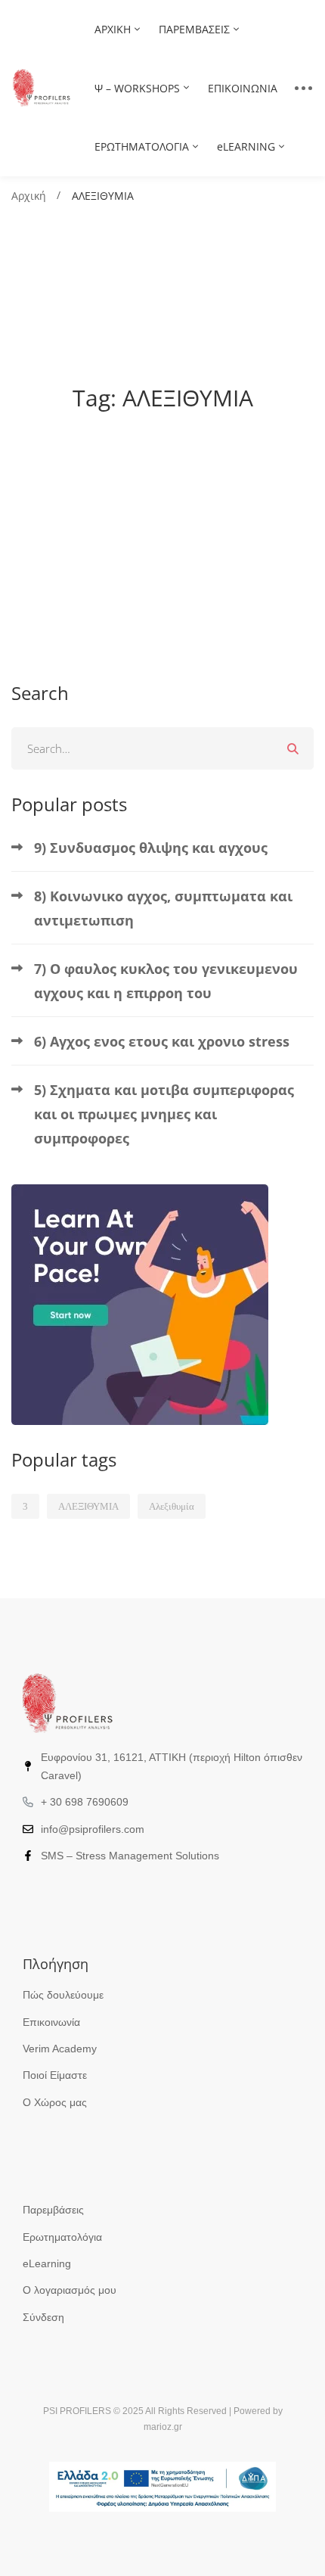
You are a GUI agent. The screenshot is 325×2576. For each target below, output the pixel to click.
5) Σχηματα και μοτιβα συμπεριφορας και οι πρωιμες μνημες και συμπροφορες (164, 1114)
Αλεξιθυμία (172, 1506)
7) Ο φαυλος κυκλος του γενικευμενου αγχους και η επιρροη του (166, 981)
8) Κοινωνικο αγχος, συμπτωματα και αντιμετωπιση (163, 908)
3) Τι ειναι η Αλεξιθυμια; (119, 526)
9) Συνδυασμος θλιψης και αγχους (151, 848)
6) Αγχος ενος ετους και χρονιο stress (162, 1041)
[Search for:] (162, 748)
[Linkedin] (93, 1890)
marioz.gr (163, 2427)
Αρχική (29, 196)
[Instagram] (70, 1890)
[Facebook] (23, 1890)
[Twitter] (46, 1890)
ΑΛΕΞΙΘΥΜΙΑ (88, 1506)
